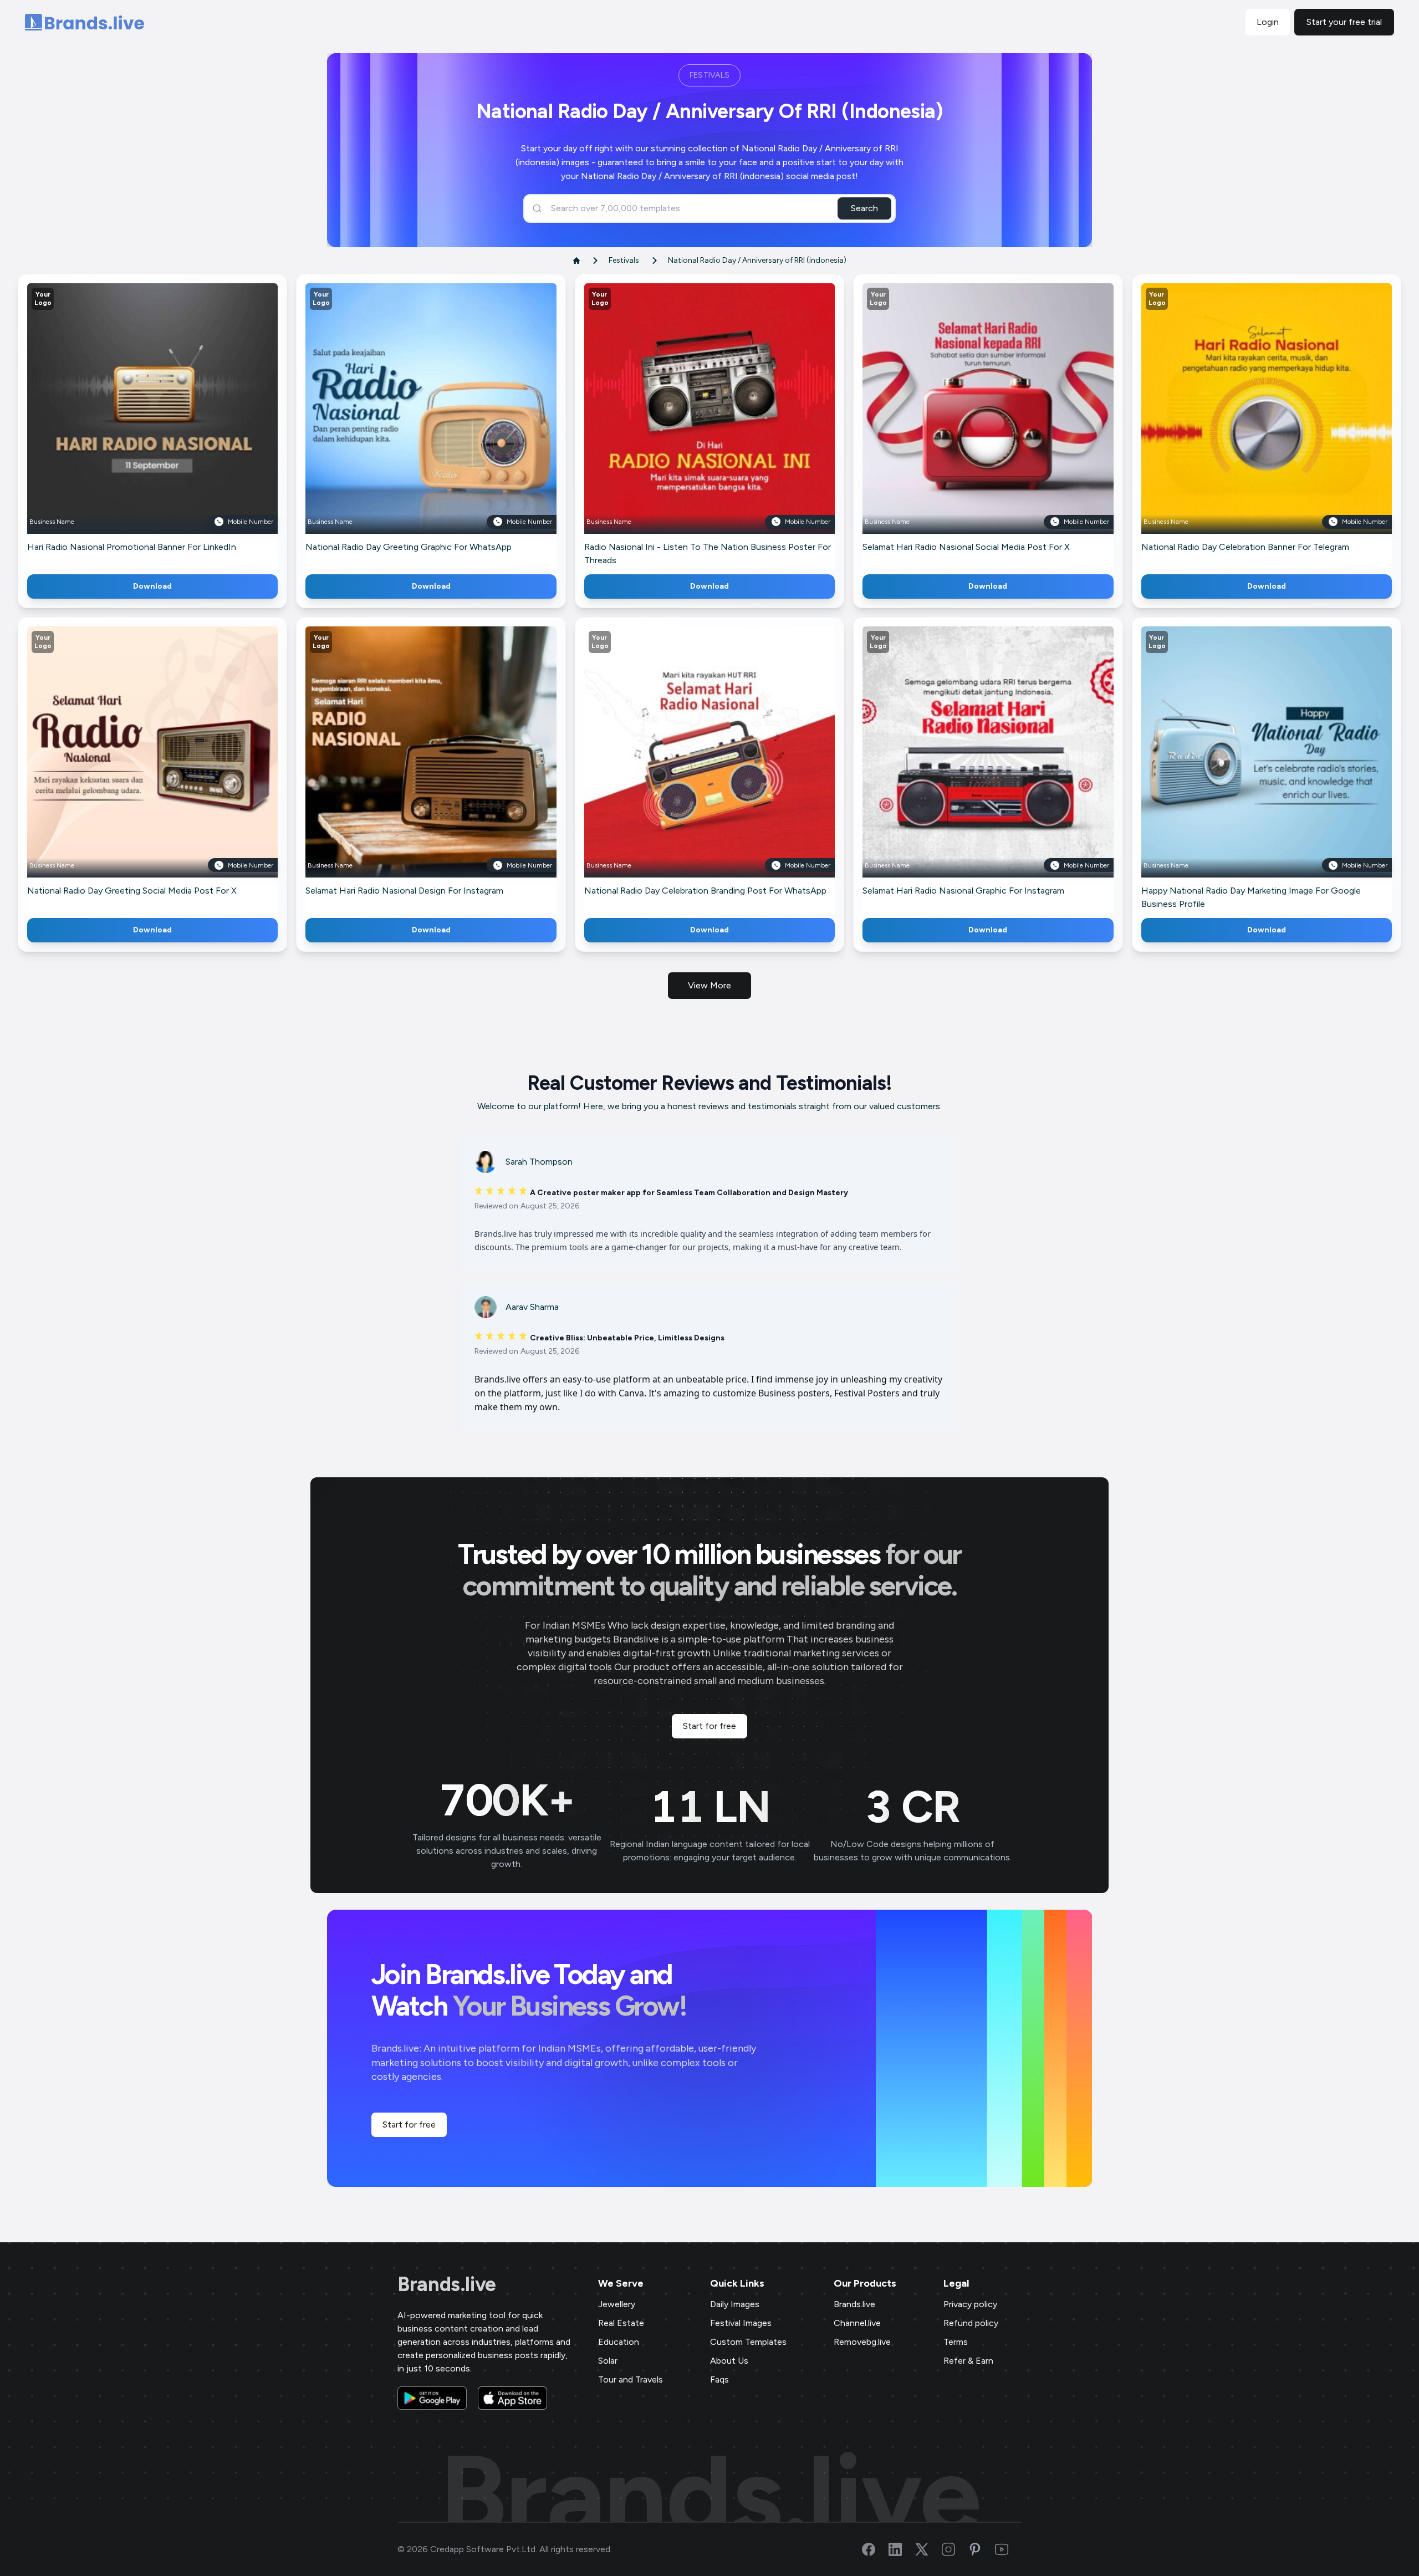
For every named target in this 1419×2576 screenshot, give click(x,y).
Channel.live (857, 2323)
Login (1268, 22)
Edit (129, 425)
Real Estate (621, 2323)
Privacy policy (970, 2304)
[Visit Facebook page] (875, 2549)
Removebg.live (862, 2342)
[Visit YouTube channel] (1008, 2549)
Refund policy (971, 2323)
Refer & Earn (968, 2361)
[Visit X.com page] (928, 2549)
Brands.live (447, 2284)
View (171, 425)
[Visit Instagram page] (955, 2549)
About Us (729, 2361)
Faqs (719, 2379)
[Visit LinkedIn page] (902, 2549)
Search (864, 208)
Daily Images (735, 2304)
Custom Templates (748, 2342)
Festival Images (741, 2323)
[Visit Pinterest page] (982, 2549)
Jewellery (617, 2304)
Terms (956, 2342)
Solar (608, 2361)
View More (709, 985)
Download (152, 586)
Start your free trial (1344, 22)
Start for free (709, 1726)
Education (619, 2342)
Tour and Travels (631, 2379)
